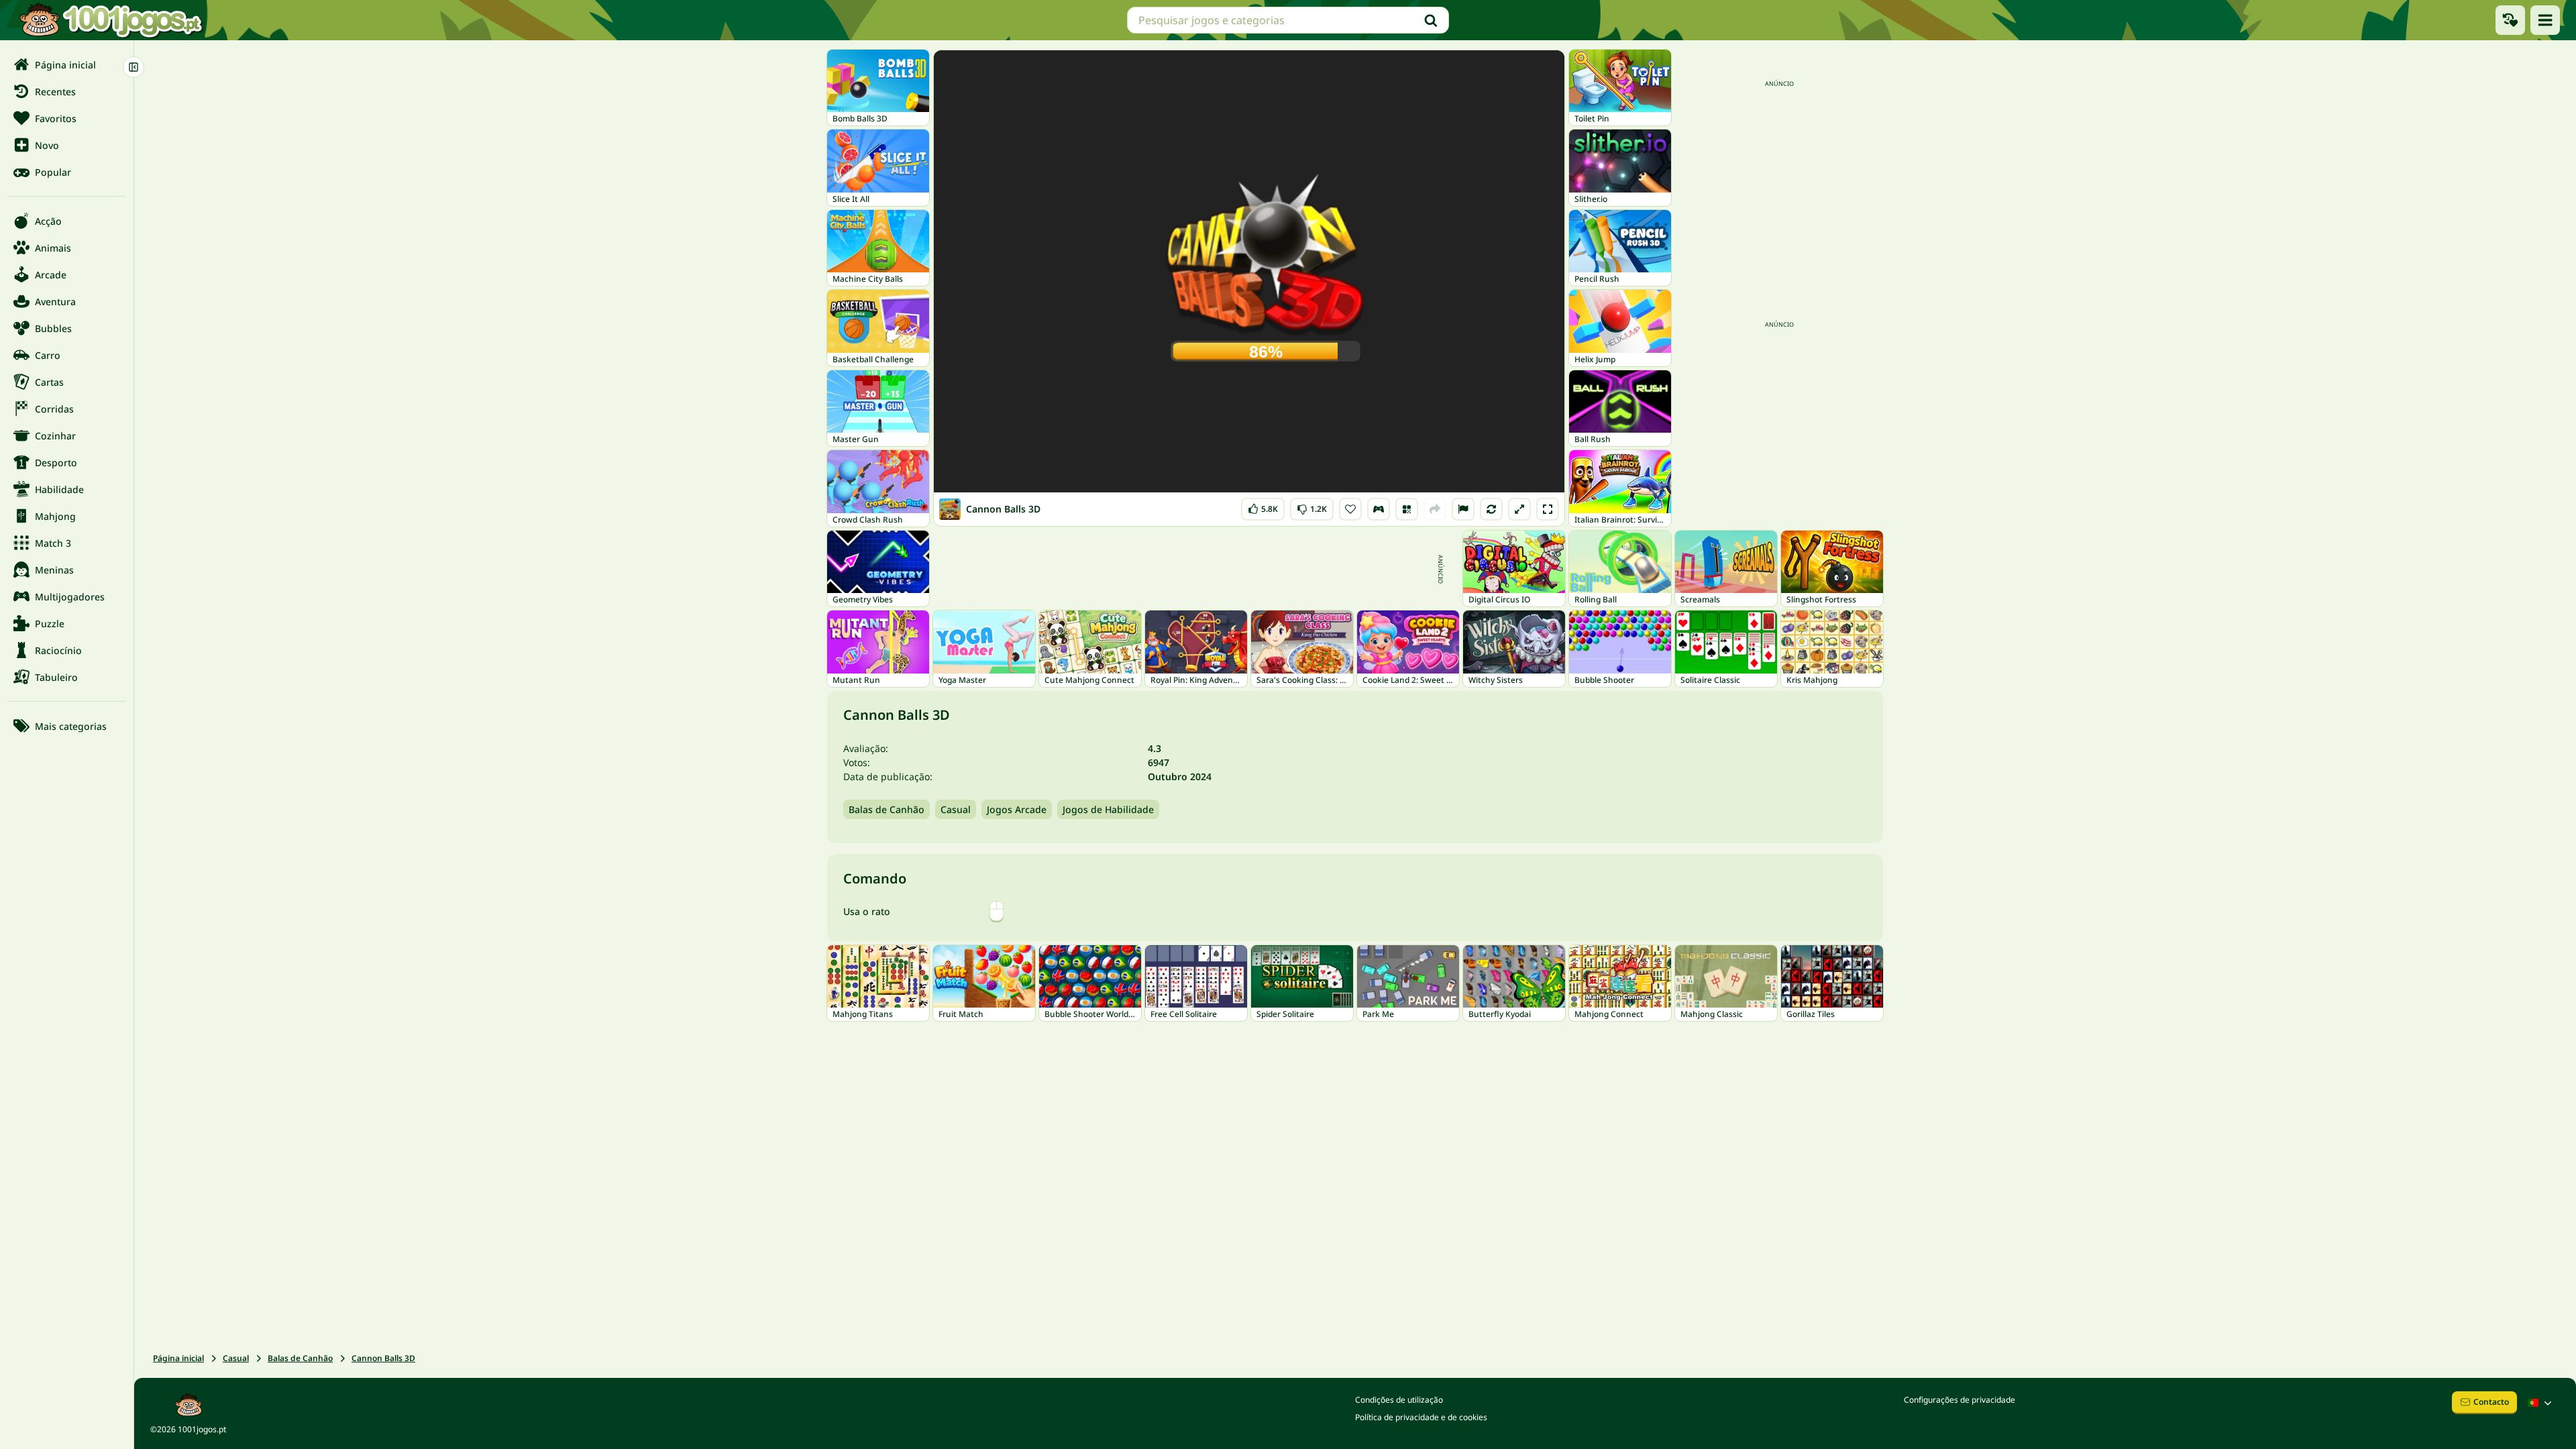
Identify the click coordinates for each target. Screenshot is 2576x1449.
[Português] (2541, 1403)
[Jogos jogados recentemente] (2510, 20)
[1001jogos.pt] (111, 20)
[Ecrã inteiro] (1548, 509)
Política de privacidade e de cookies (1421, 1417)
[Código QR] (1407, 509)
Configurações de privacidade (1960, 1400)
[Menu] (2545, 20)
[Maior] (1519, 509)
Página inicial (178, 1358)
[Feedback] (1463, 509)
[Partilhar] (1435, 509)
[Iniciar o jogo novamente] (1491, 509)
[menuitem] (67, 64)
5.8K (1265, 506)
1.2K (1312, 506)
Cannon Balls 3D (383, 1358)
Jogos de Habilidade (1108, 809)
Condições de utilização (1399, 1400)
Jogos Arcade (1017, 809)
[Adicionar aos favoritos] (1350, 509)
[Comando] (1379, 509)
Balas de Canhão (887, 809)
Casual (956, 809)
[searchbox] (1288, 20)
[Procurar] (1431, 20)
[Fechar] (133, 67)
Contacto (2491, 1402)
